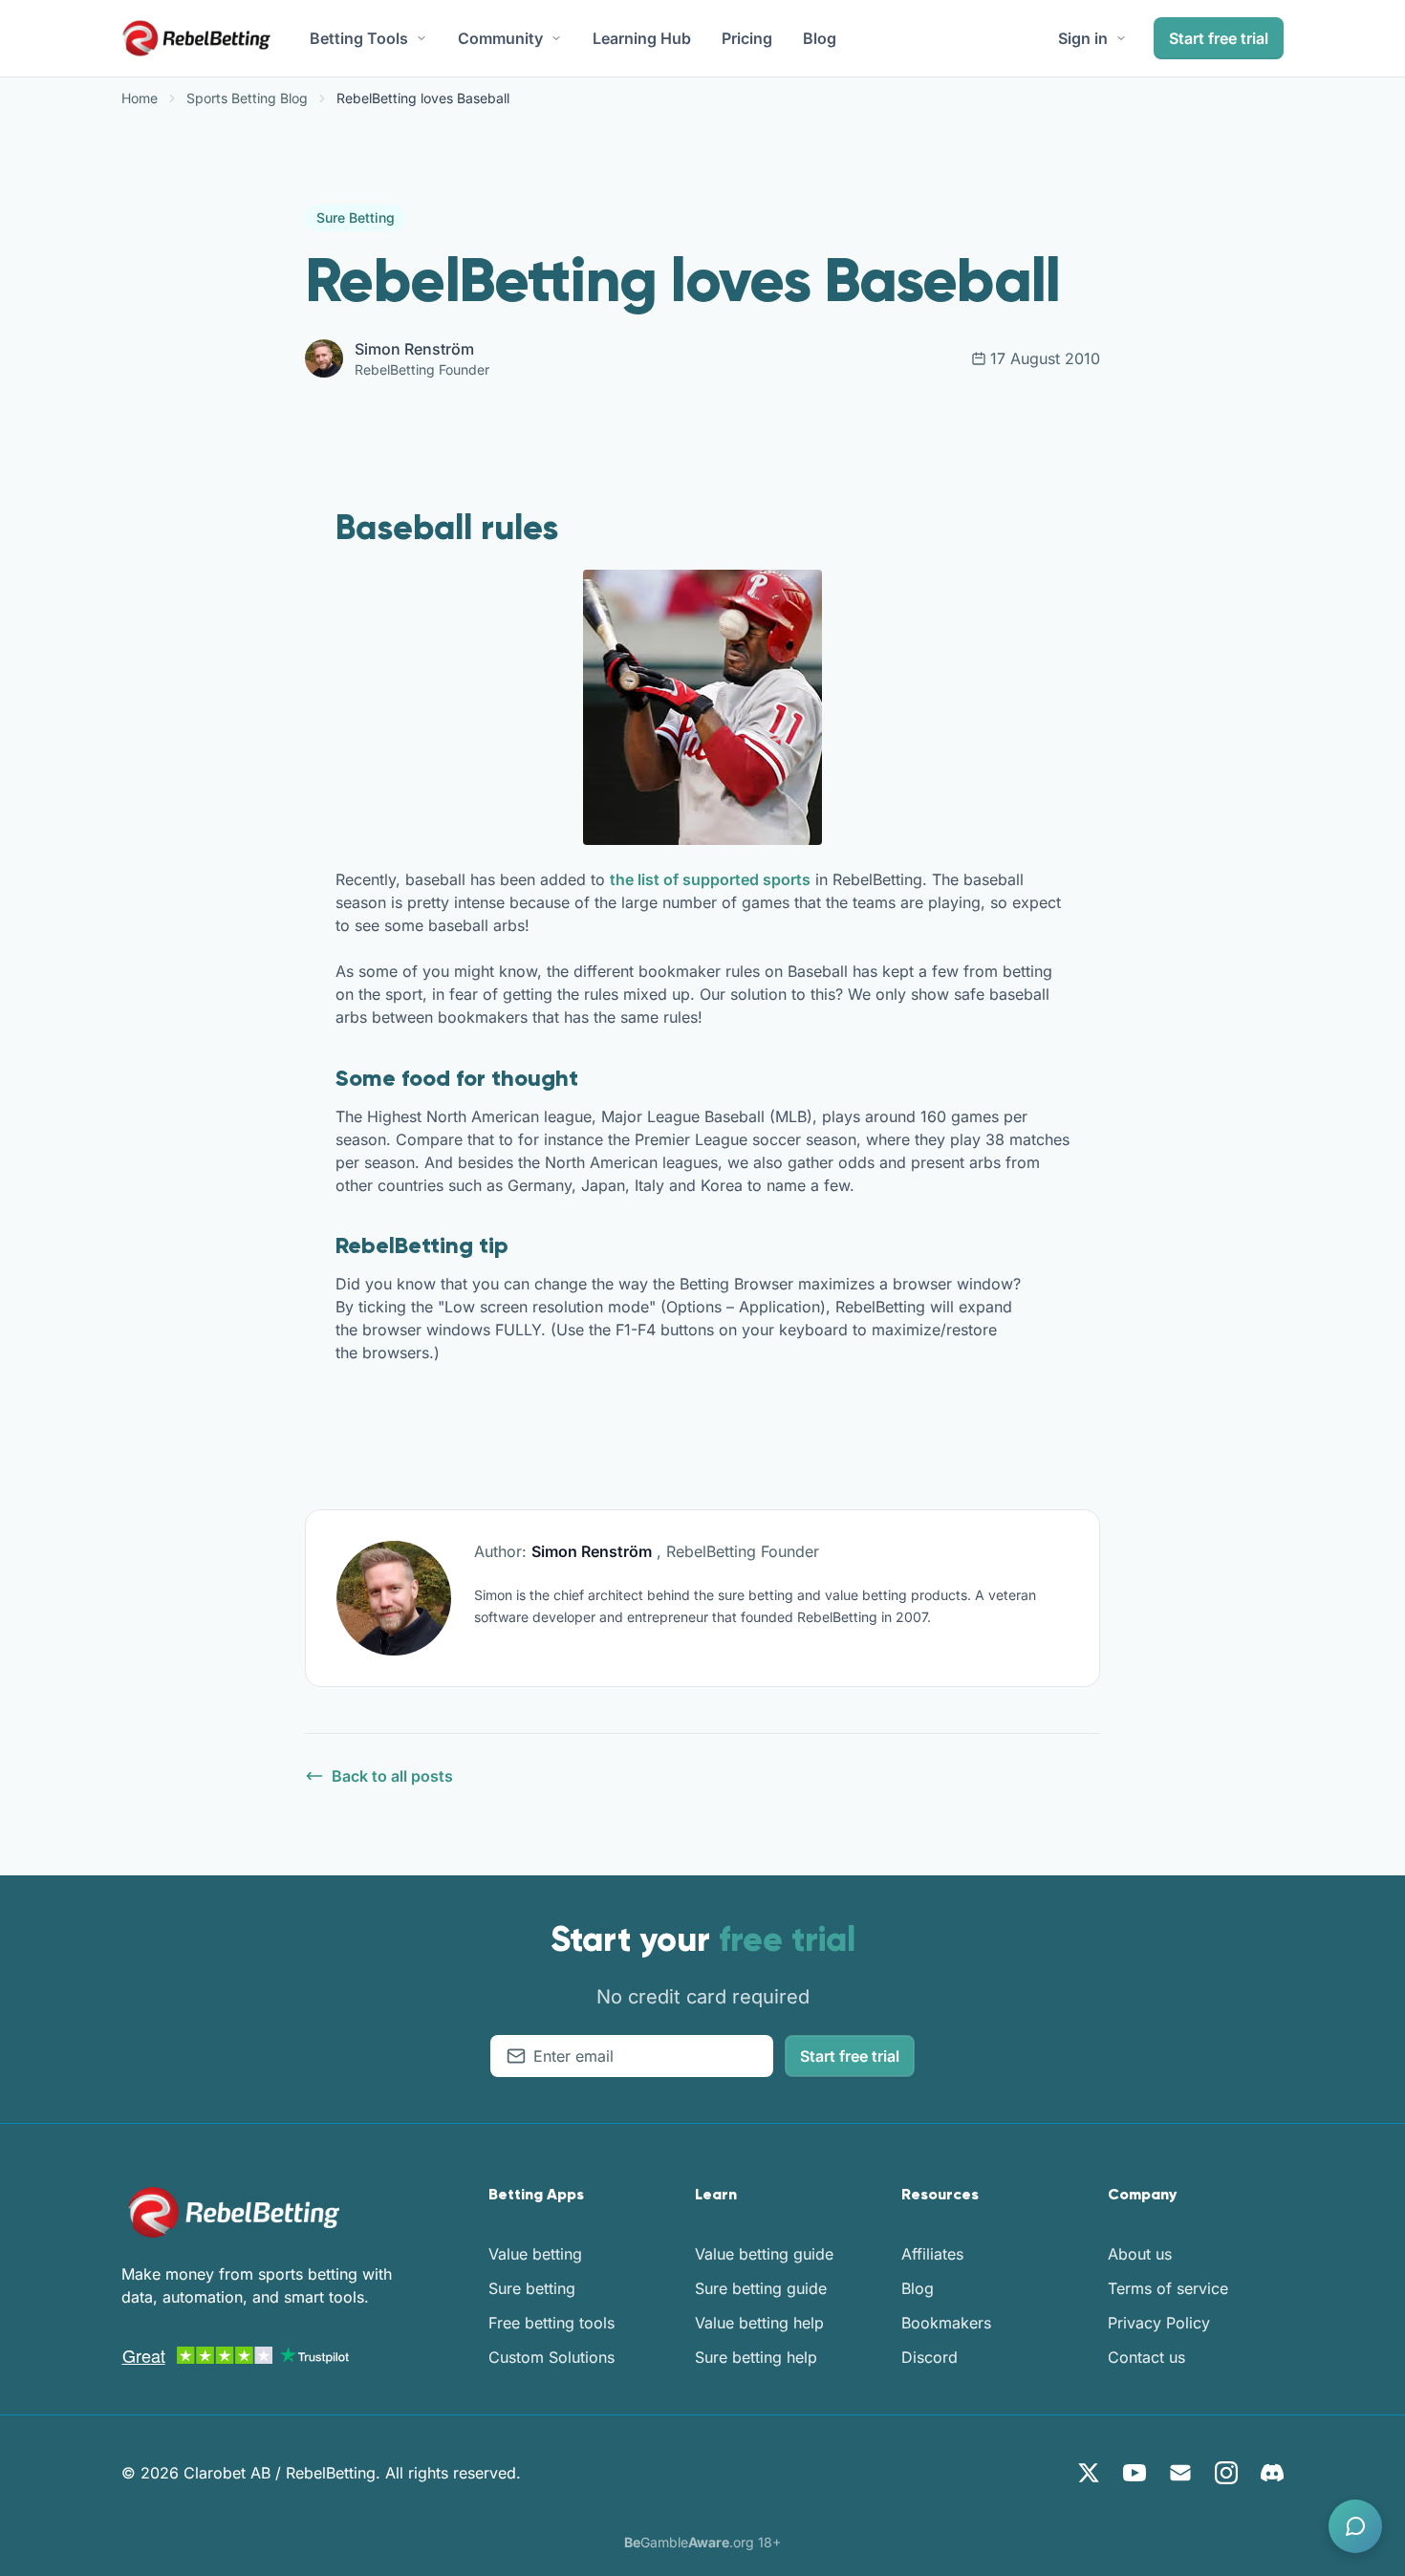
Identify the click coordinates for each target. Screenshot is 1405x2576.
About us (1140, 2254)
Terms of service (1168, 2288)
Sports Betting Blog (247, 98)
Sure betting (532, 2288)
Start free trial (1219, 38)
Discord (929, 2357)
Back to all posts (392, 1776)
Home (140, 98)
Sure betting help (756, 2357)
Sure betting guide (761, 2288)
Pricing (747, 38)
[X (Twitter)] (1089, 2473)
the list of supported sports (710, 879)
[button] (1355, 2526)
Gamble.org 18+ (702, 2542)
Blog (820, 38)
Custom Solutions (551, 2357)
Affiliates (932, 2254)
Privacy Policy (1159, 2323)
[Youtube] (1135, 2473)
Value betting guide (764, 2254)
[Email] (1180, 2473)
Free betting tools (551, 2323)
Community (500, 38)
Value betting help (759, 2323)
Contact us (1146, 2357)
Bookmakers (946, 2323)
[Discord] (1272, 2473)
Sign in (1083, 38)
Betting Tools (359, 38)
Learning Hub (642, 38)
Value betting (535, 2254)
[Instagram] (1226, 2473)
